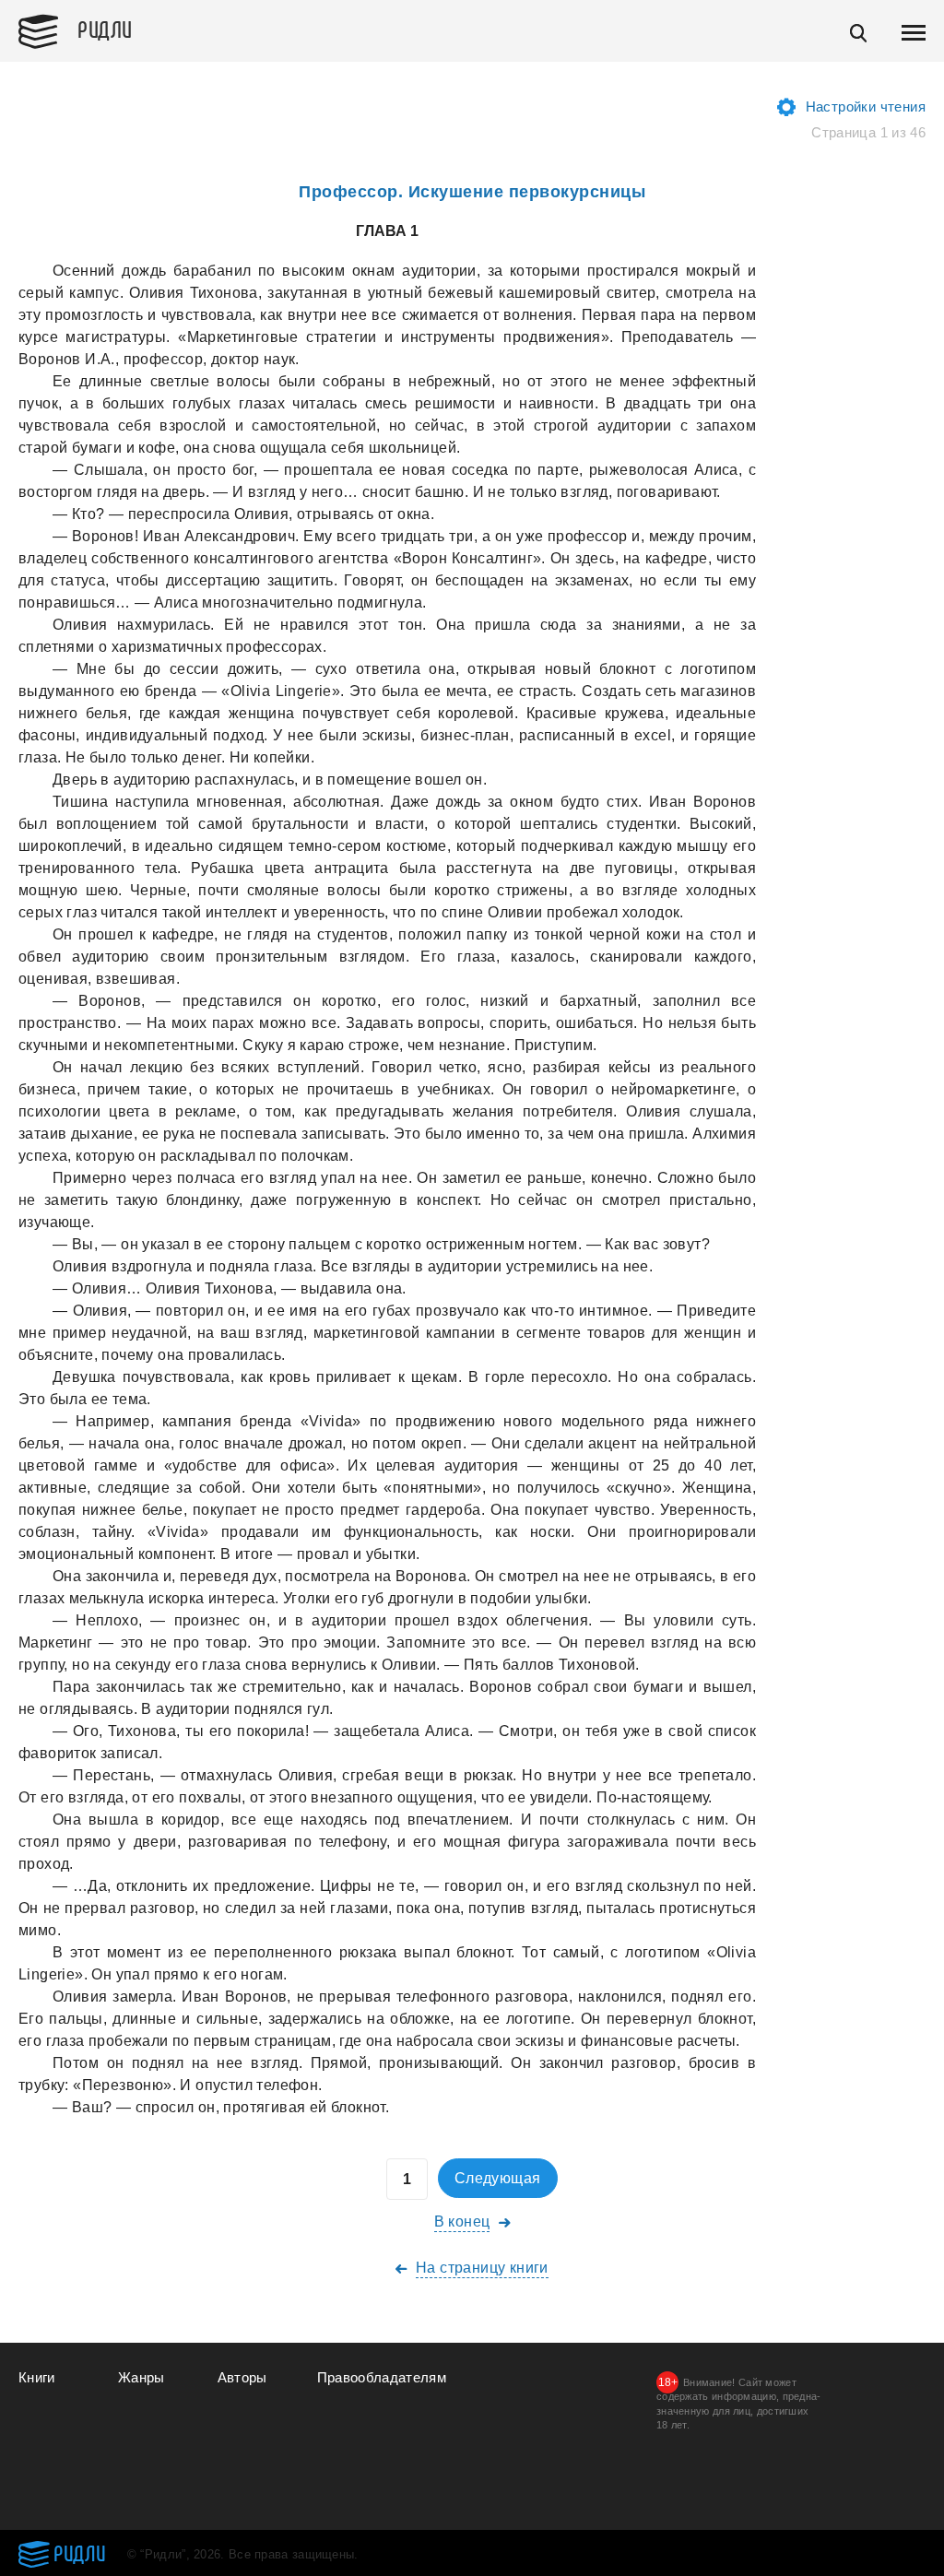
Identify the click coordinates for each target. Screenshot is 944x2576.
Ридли (105, 29)
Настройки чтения (866, 106)
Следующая (498, 2178)
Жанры (142, 2377)
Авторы (242, 2377)
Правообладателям (382, 2377)
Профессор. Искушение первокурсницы (472, 192)
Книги (37, 2377)
